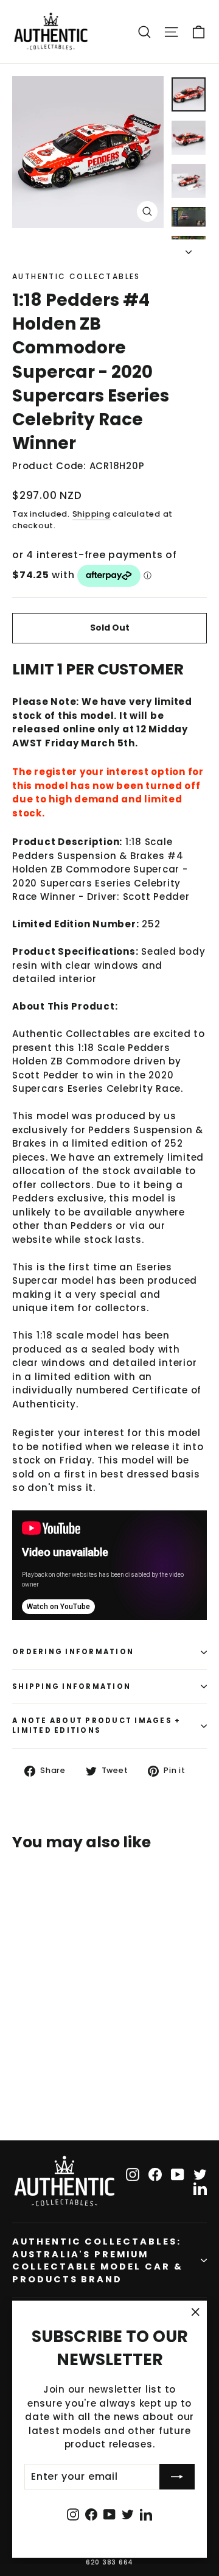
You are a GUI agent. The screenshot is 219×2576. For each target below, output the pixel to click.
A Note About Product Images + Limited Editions (96, 1725)
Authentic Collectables (76, 276)
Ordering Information (73, 1652)
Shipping (92, 514)
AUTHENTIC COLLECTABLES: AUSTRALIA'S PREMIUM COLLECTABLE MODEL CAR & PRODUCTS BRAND (98, 2260)
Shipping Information (71, 1686)
